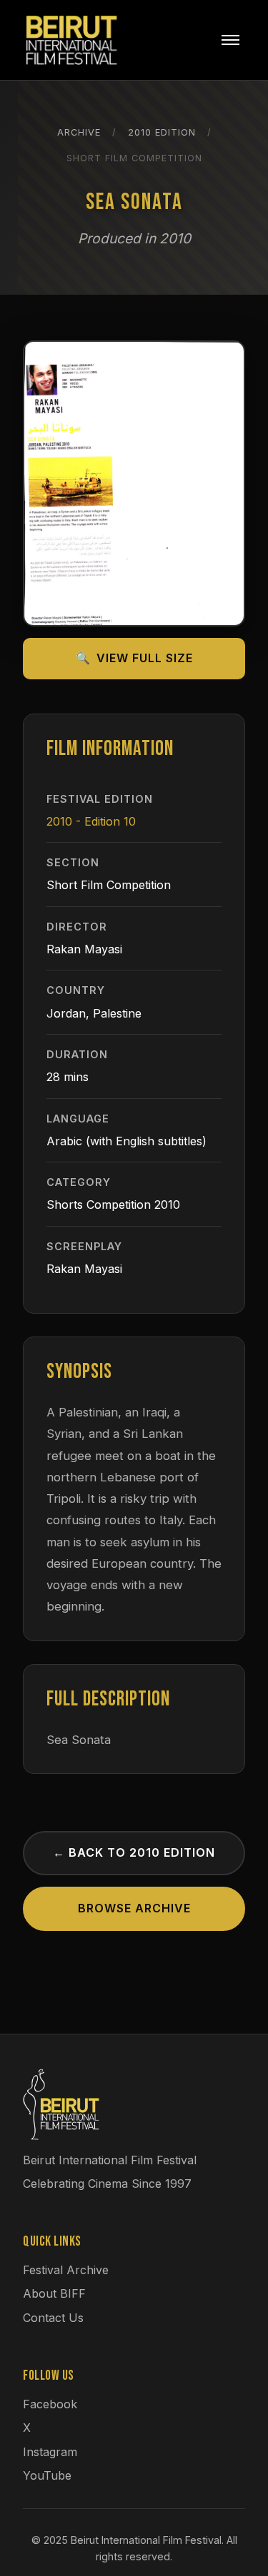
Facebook (50, 2404)
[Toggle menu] (230, 40)
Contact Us (53, 2318)
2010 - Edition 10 (91, 821)
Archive (79, 132)
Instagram (50, 2452)
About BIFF (54, 2293)
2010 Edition (162, 132)
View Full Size (134, 658)
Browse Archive (134, 1908)
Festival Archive (66, 2270)
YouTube (47, 2475)
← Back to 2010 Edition (134, 1852)
